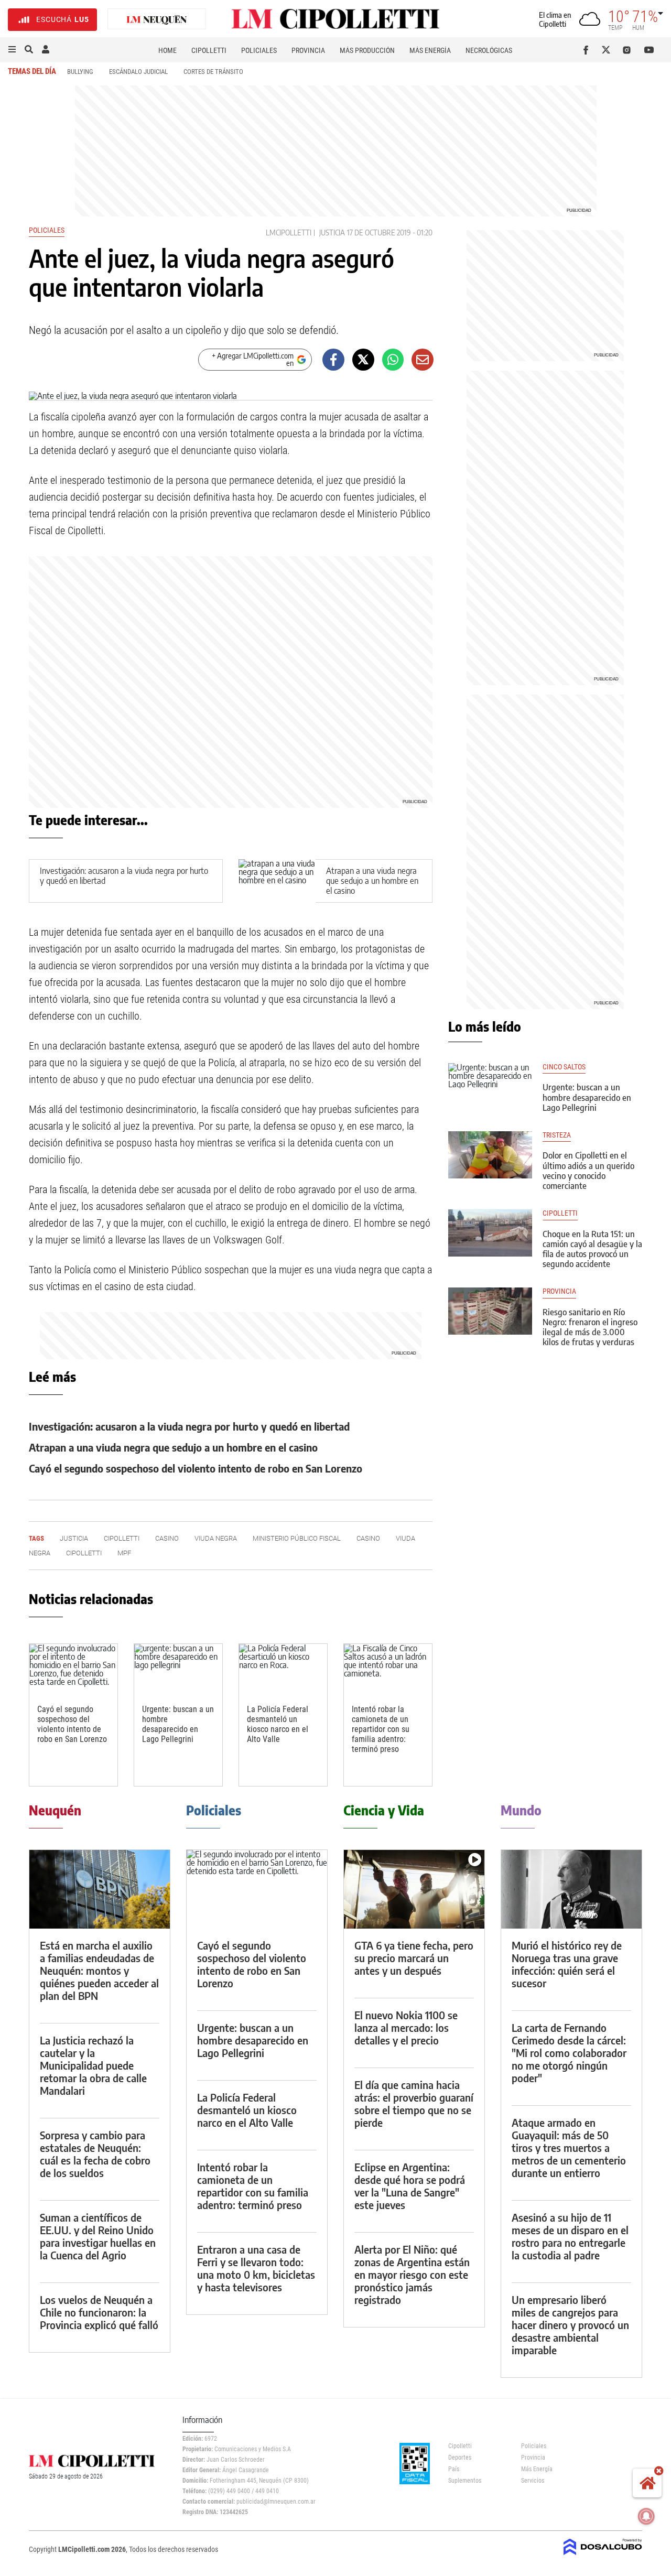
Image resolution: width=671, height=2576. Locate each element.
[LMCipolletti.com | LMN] (157, 20)
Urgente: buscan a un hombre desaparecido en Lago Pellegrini (178, 1724)
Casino (167, 1538)
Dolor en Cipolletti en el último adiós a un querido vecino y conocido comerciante (588, 1171)
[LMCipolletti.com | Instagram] (629, 50)
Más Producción (367, 50)
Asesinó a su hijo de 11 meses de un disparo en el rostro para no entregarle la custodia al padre (570, 2236)
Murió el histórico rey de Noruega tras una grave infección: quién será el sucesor (567, 1964)
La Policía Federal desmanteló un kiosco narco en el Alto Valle (278, 1724)
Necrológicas (489, 50)
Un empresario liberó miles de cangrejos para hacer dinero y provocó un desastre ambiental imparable (570, 2325)
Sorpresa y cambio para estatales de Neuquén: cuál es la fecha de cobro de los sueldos (95, 2154)
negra (40, 1553)
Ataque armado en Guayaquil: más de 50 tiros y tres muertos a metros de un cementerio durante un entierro (569, 2147)
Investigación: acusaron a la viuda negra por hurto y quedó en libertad (124, 876)
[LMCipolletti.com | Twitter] (608, 50)
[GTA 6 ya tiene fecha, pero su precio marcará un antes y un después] (414, 1890)
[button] (12, 50)
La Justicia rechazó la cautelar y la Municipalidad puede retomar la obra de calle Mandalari (93, 2065)
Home (167, 50)
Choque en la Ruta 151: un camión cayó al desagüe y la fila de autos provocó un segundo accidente (592, 1249)
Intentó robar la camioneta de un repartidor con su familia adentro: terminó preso (381, 1729)
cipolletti (560, 1213)
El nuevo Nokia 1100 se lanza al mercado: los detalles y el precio (406, 2027)
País (454, 2469)
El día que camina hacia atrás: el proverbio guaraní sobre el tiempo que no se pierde (414, 2103)
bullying (80, 72)
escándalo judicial (138, 72)
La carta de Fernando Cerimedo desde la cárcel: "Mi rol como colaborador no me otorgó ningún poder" (569, 2053)
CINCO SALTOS (564, 1067)
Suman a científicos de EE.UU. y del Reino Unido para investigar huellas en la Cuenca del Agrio (98, 2236)
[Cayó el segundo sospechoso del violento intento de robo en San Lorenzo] (73, 1669)
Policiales (259, 50)
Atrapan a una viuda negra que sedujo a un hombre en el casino (372, 881)
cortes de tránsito (213, 72)
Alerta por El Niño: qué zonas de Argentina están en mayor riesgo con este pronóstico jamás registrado (412, 2274)
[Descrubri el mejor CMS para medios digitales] (603, 2556)
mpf (124, 1553)
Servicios (533, 2481)
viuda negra (216, 1538)
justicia (332, 232)
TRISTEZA (557, 1135)
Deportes (460, 2458)
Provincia (308, 50)
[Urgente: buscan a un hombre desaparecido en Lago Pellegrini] (178, 1669)
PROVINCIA (559, 1291)
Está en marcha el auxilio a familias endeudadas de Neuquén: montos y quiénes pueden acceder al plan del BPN (99, 1970)
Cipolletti (209, 50)
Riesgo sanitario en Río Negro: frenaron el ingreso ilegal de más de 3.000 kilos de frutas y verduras (590, 1327)
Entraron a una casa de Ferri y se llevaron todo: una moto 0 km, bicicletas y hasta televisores (256, 2268)
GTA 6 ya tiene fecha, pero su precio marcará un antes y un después (414, 1958)
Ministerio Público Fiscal (297, 1538)
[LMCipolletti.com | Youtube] (649, 50)
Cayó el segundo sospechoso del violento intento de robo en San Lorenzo (196, 1468)
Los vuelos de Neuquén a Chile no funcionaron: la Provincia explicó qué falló (99, 2312)
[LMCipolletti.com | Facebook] (588, 50)
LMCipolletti (289, 232)
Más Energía (430, 50)
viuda (405, 1538)
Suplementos (465, 2481)
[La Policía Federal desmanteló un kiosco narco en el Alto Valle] (283, 1669)
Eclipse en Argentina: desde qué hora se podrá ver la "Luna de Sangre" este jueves (410, 2186)
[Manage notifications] (646, 2516)
